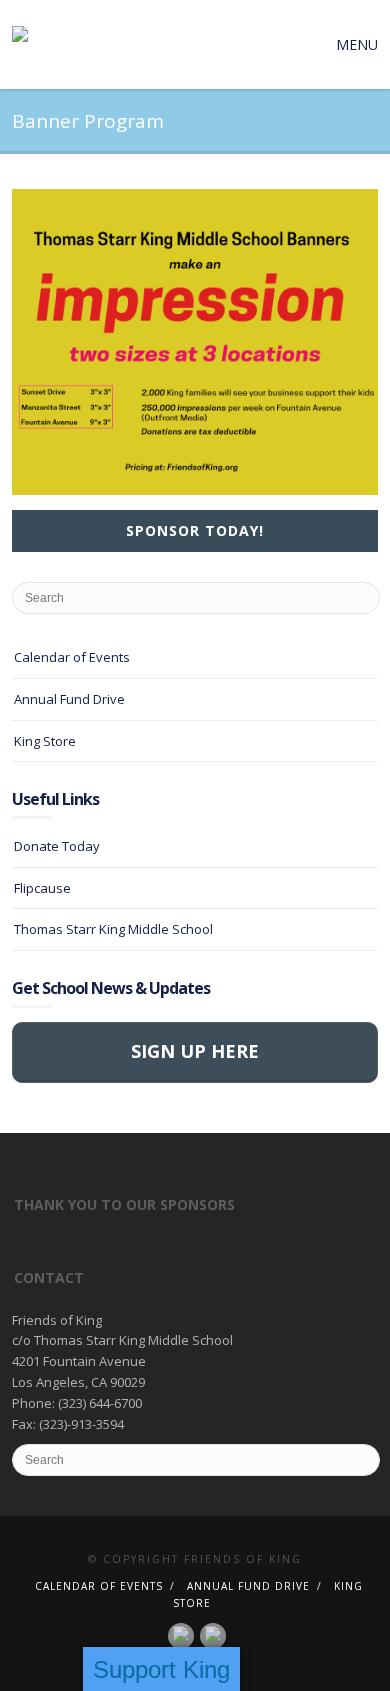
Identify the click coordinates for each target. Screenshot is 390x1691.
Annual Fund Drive (69, 699)
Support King (161, 1669)
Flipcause (42, 888)
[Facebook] (181, 1634)
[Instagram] (213, 1634)
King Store (45, 741)
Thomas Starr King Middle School (113, 929)
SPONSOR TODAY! (195, 530)
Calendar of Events (72, 657)
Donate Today (57, 846)
